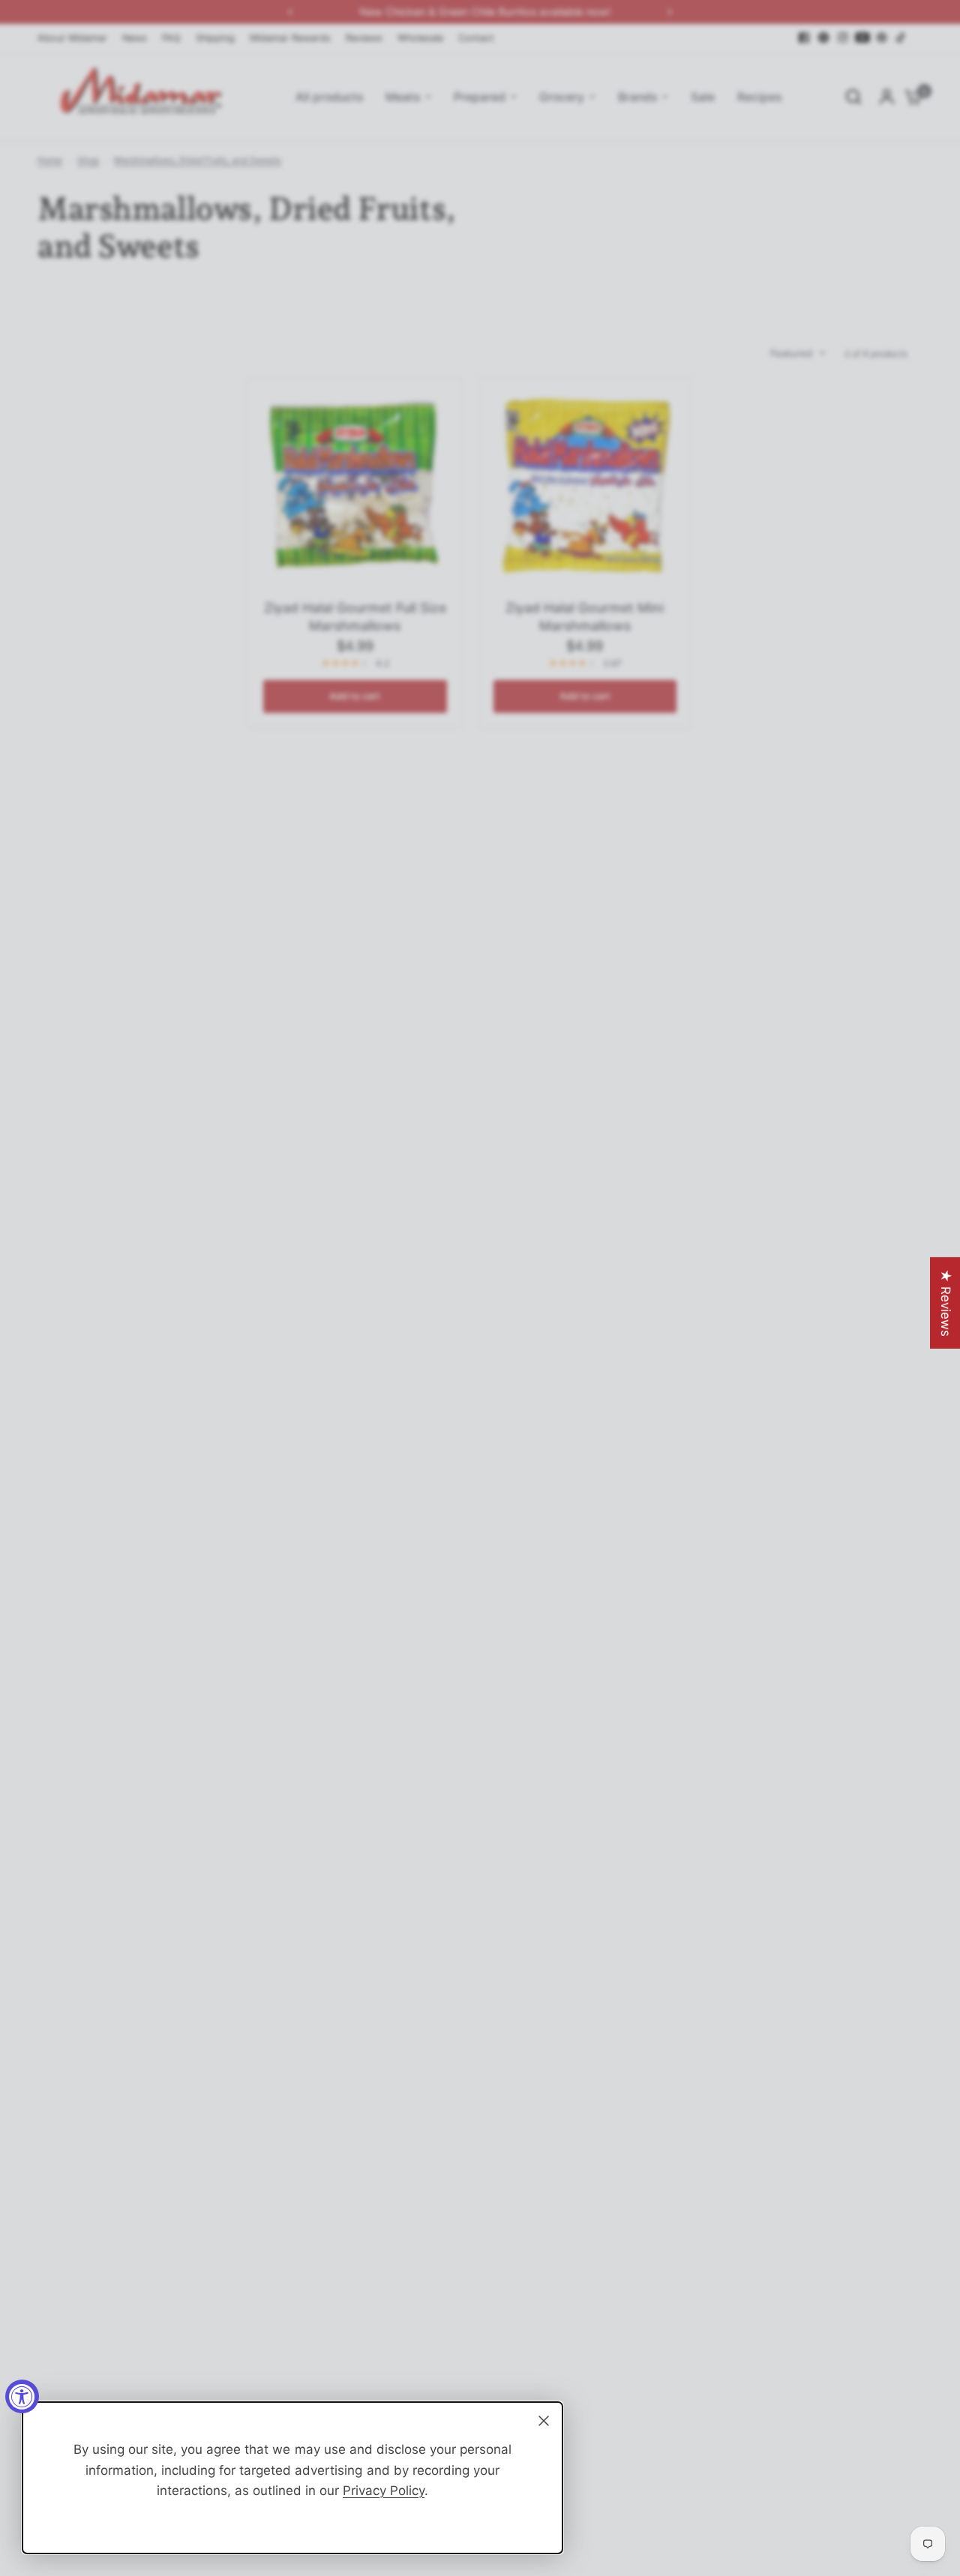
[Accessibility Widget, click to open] (22, 2396)
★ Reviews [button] (946, 1303)
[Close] (544, 2421)
